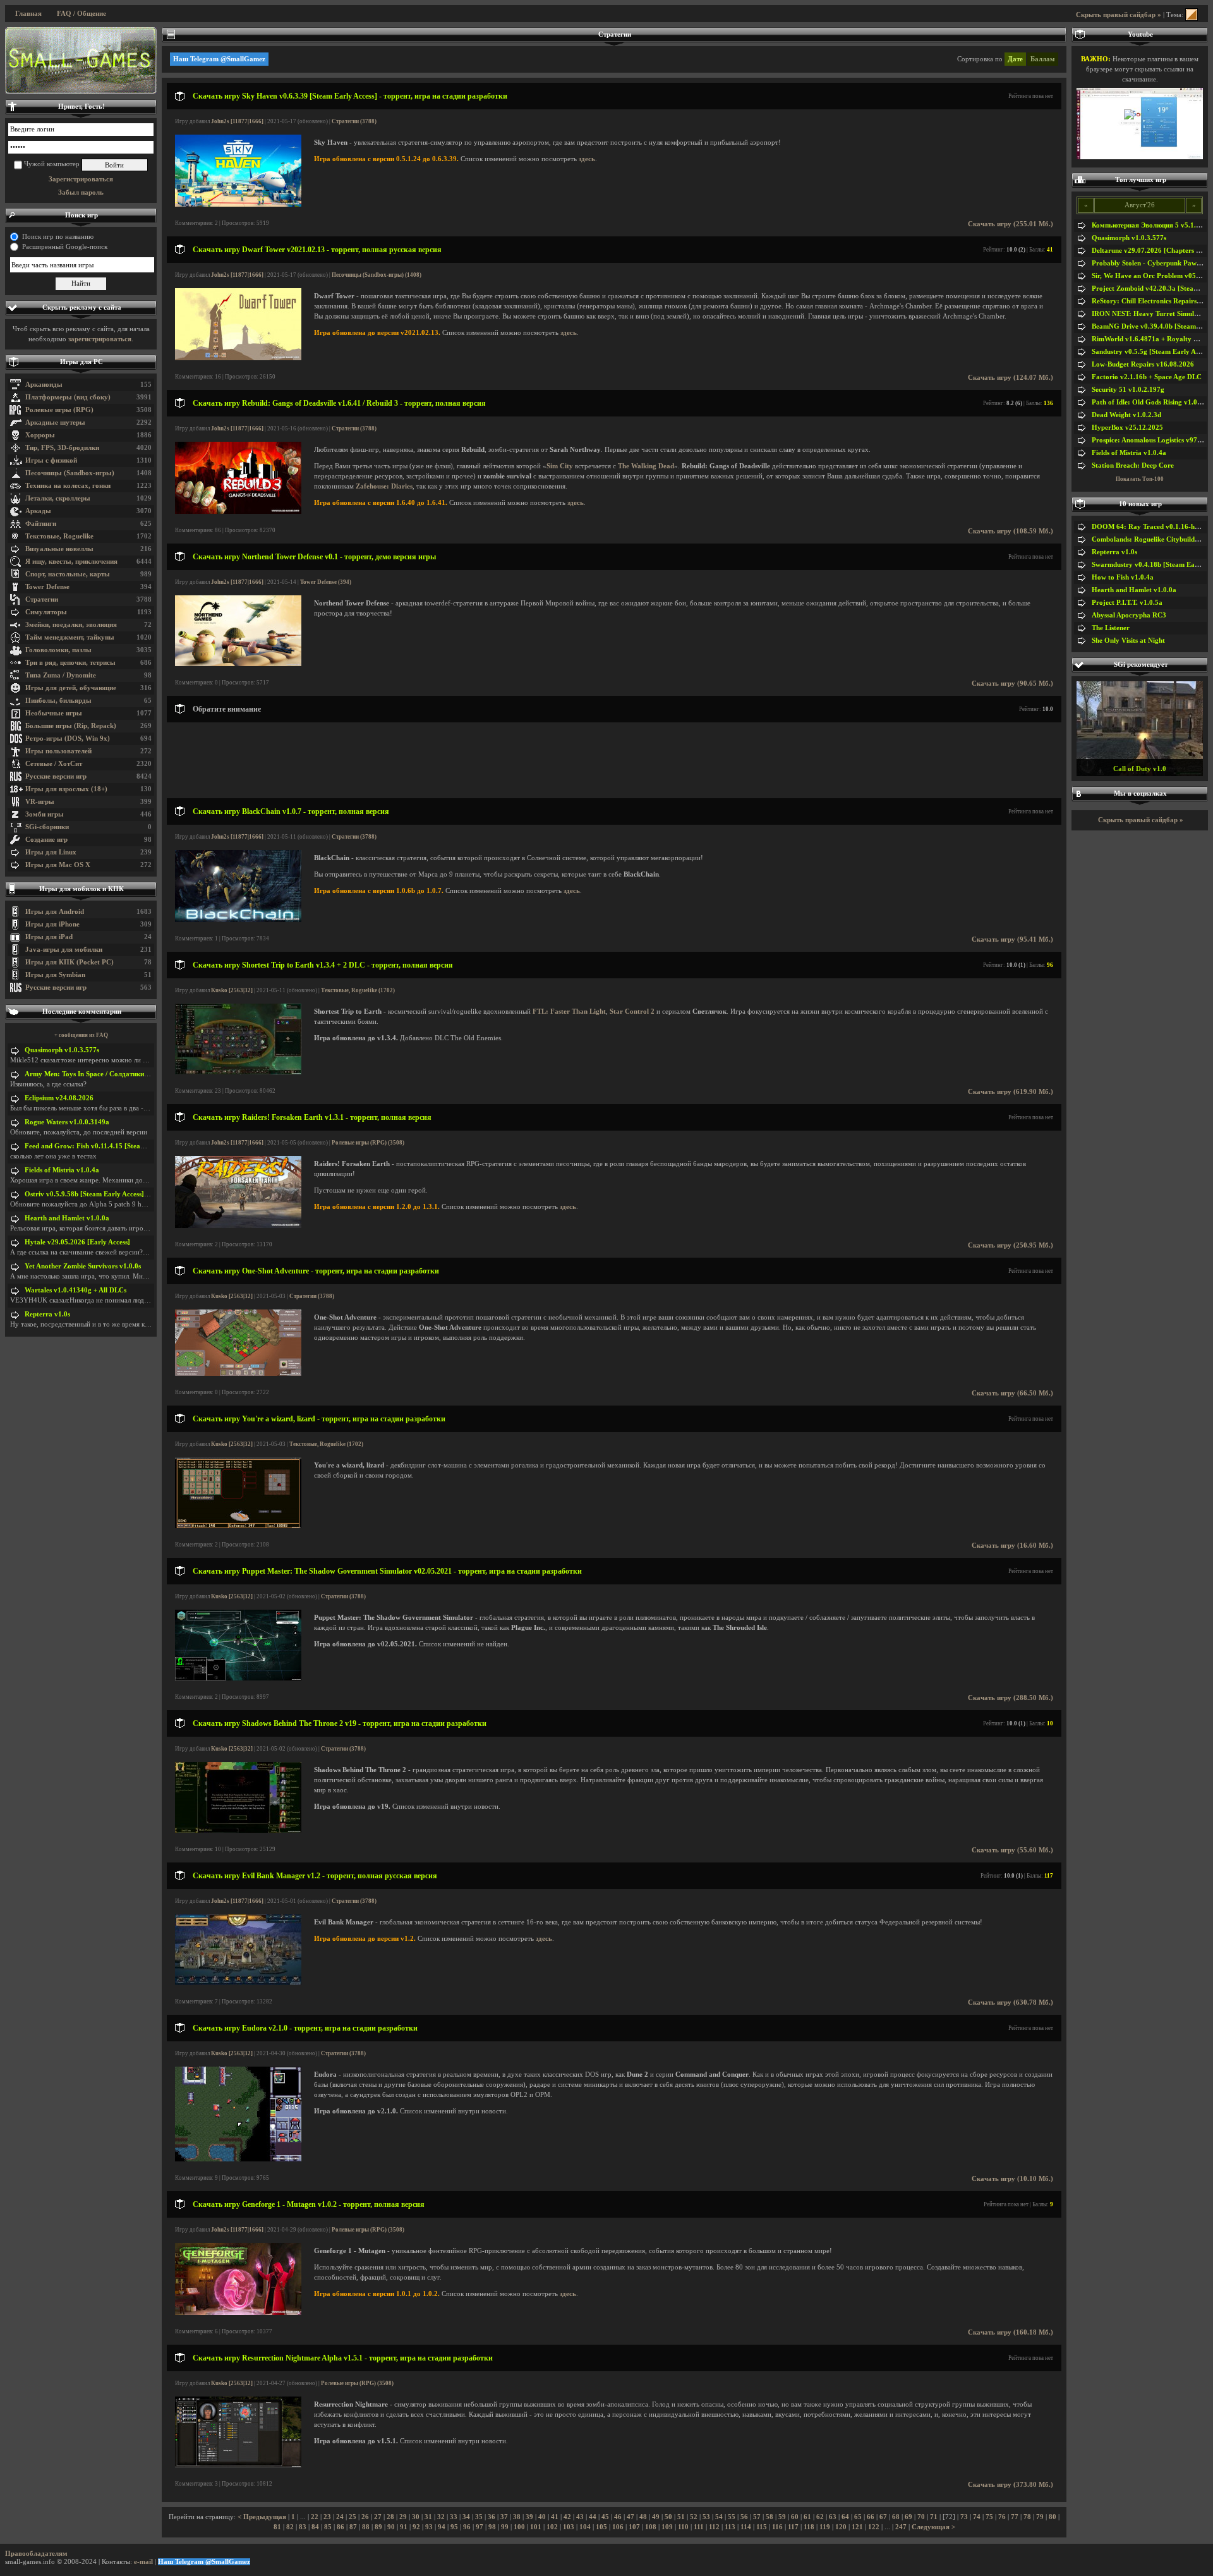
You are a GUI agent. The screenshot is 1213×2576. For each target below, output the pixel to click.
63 (833, 2517)
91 (404, 2527)
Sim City (560, 466)
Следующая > (933, 2527)
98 (492, 2527)
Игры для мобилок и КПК (81, 889)
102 (552, 2527)
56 (744, 2517)
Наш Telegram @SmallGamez (219, 59)
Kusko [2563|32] (232, 990)
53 (706, 2517)
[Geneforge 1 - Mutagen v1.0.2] (238, 2313)
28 (390, 2517)
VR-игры (40, 802)
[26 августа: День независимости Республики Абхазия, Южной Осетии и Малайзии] (81, 61)
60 (795, 2517)
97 (480, 2527)
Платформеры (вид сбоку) (68, 397)
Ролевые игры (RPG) (59, 410)
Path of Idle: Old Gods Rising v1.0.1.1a (1152, 402)
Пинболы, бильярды (58, 701)
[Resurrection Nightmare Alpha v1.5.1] (238, 2465)
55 (732, 2517)
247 (901, 2527)
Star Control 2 (632, 1012)
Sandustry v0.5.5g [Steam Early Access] (1152, 352)
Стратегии (42, 599)
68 (896, 2517)
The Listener (1111, 628)
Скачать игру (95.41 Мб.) (1012, 939)
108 (651, 2527)
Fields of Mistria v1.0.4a (62, 1170)
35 (479, 2517)
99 (505, 2527)
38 (517, 2517)
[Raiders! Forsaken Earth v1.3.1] (238, 1226)
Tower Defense (47, 587)
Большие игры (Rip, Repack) (71, 726)
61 (807, 2517)
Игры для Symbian (55, 975)
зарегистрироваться (100, 339)
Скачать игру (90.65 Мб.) (1012, 683)
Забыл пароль (81, 192)
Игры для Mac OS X (58, 865)
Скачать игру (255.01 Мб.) (1011, 224)
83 (303, 2527)
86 (341, 2527)
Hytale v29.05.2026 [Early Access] (77, 1242)
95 (454, 2527)
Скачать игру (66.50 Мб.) (1012, 1393)
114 (746, 2527)
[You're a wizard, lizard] (238, 1526)
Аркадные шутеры (55, 422)
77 (1015, 2517)
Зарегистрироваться (81, 179)
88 (366, 2527)
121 (857, 2527)
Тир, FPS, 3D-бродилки (62, 448)
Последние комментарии (82, 1012)
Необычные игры (54, 713)
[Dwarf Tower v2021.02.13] (238, 358)
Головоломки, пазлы (58, 650)
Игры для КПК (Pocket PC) (69, 962)
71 (934, 2517)
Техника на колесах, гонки (68, 486)
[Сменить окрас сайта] (1192, 15)
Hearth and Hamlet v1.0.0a (67, 1218)
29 (403, 2517)
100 (519, 2527)
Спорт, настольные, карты (68, 574)
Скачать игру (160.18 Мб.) (1011, 2332)
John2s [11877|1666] (237, 121)
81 (277, 2527)
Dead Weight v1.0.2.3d (1126, 415)
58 (769, 2517)
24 (340, 2517)
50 (668, 2517)
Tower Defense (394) (326, 582)
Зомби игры (45, 814)
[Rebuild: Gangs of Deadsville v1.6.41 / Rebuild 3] (238, 512)
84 (315, 2527)
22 (315, 2517)
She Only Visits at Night (1128, 641)
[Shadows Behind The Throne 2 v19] (238, 1831)
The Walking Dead (646, 466)
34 (466, 2517)
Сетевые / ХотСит (54, 764)
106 (618, 2527)
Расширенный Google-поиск (65, 247)
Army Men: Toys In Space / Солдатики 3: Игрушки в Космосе (121, 1074)
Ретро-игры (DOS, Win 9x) (68, 738)
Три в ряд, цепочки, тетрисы (70, 663)
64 (845, 2517)
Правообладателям (36, 2554)
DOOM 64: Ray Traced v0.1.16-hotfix (1150, 527)
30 (416, 2517)
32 (441, 2517)
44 (593, 2517)
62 (820, 2517)
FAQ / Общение (81, 14)
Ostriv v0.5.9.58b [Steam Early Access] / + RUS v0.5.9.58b (114, 1194)
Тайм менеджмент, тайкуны (70, 637)
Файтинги (41, 524)
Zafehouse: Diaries (384, 486)
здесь (587, 159)
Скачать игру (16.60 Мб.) (1012, 1546)
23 (327, 2517)
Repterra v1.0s (47, 1314)
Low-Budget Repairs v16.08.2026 (1143, 364)
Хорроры (40, 435)
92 (416, 2527)
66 (871, 2517)
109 (667, 2527)
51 (681, 2517)
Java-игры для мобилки (64, 950)
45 (605, 2517)
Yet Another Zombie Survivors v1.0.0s (83, 1266)
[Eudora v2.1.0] (238, 2159)
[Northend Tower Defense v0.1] (238, 664)
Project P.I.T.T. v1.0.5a (1127, 603)
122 (874, 2527)
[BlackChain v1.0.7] (238, 920)
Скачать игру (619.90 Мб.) (1011, 1092)
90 (391, 2527)
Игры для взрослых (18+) (66, 789)
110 (683, 2527)
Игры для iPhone (52, 924)
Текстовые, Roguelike (59, 536)
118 (809, 2527)
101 (536, 2527)
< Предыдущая (262, 2517)
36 (492, 2517)
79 (1040, 2517)
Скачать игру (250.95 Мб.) (1011, 1245)
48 (643, 2517)
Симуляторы (46, 612)
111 (699, 2527)
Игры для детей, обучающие (71, 688)
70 (921, 2517)
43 (580, 2517)
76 (1002, 2517)
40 (542, 2517)
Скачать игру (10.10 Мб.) (1012, 2179)
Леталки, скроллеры (58, 498)
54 (719, 2517)
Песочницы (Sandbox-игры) (70, 473)
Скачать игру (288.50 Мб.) (1011, 1698)
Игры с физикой (51, 460)
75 (989, 2517)
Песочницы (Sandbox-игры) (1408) (377, 275)
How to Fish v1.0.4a (1123, 577)
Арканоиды (44, 385)
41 (555, 2517)
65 (858, 2517)
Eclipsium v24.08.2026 (59, 1098)
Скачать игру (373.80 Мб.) (1011, 2485)
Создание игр (46, 840)
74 (977, 2517)
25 (353, 2517)
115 (762, 2527)
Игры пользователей (58, 751)
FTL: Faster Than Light (569, 1012)
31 (428, 2517)
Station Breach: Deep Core (1133, 465)
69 (908, 2517)
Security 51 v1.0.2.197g (1128, 390)
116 (777, 2527)
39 (529, 2517)
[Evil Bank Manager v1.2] (238, 1983)
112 (714, 2527)
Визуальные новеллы (59, 549)
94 (442, 2527)
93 (429, 2527)
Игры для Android (55, 912)
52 (694, 2517)
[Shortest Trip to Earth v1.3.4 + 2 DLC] (238, 1072)
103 (569, 2527)
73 (964, 2517)
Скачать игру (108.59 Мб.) (1011, 531)
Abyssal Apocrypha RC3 (1129, 615)
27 (378, 2517)
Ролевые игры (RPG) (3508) (368, 1143)
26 (365, 2517)
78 (1027, 2517)
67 (883, 2517)
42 (567, 2517)
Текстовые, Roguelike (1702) (358, 990)
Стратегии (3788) (354, 121)
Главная (28, 14)
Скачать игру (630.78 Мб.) (1011, 2002)
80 (1053, 2517)
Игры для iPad (49, 937)
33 (454, 2517)
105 (601, 2527)
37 (504, 2517)
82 (290, 2527)
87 (353, 2527)
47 (631, 2517)
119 (825, 2527)
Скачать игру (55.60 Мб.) (1012, 1850)
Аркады (38, 511)
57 (757, 2517)
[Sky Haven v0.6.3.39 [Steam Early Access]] (238, 204)
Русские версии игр (56, 776)
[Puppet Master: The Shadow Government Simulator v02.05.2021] (238, 1678)
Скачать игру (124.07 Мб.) (1011, 378)
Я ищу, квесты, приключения (71, 562)
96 (467, 2527)
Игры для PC (81, 362)
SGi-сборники (47, 827)
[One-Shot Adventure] (238, 1374)
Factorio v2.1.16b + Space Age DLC (1147, 377)
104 (585, 2527)
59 (782, 2517)
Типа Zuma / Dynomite (61, 675)
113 (730, 2527)
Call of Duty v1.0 (1140, 769)
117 (793, 2527)
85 (328, 2527)
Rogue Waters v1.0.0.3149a (67, 1122)
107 (634, 2527)
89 (378, 2527)
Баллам (1043, 59)
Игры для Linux (51, 852)
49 (656, 2517)
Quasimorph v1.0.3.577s (62, 1050)
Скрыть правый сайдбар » (1119, 15)
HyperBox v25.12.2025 (1127, 428)
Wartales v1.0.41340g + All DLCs (75, 1290)
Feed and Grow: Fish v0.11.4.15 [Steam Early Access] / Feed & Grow (130, 1146)
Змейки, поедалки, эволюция (71, 625)
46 (618, 2517)
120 (841, 2527)
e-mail (143, 2562)
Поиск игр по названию (58, 237)
